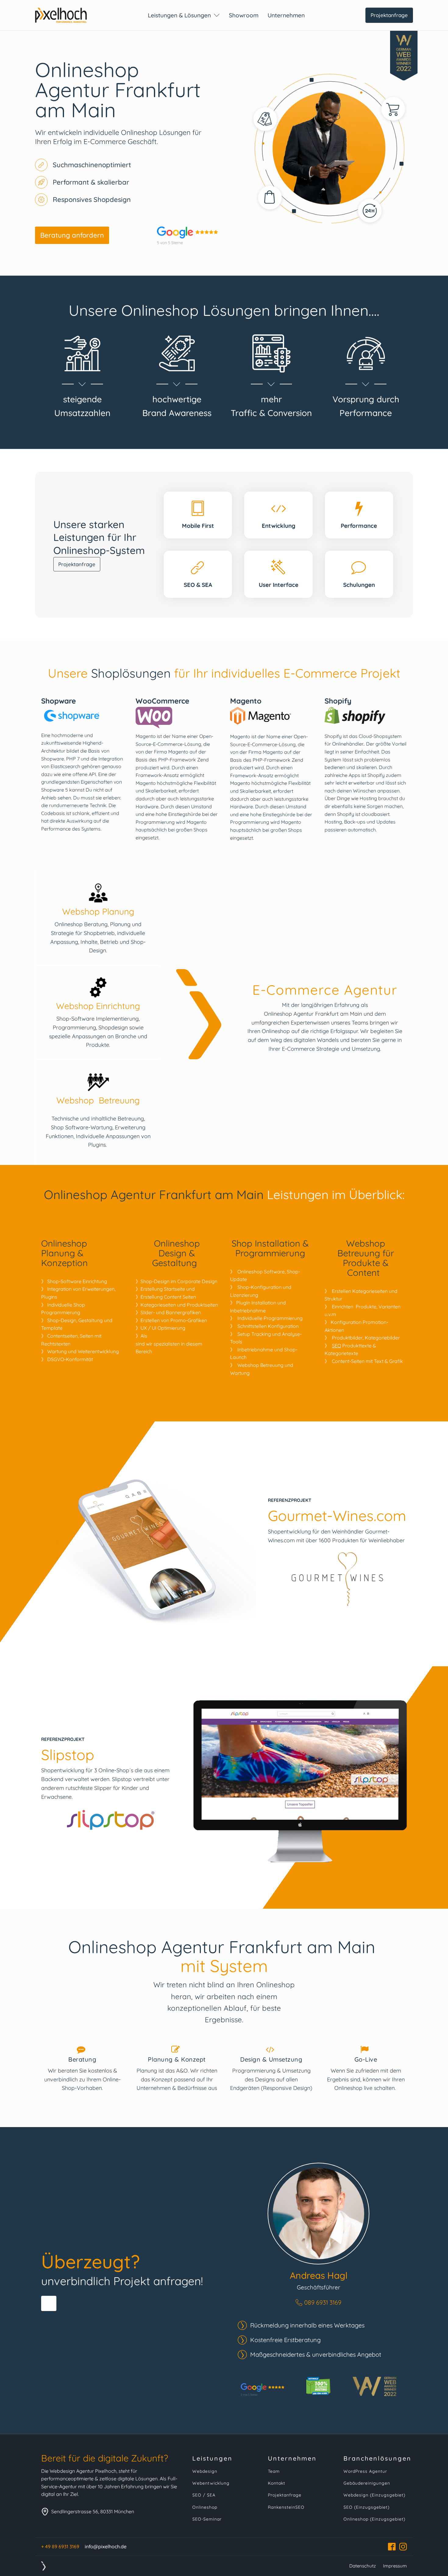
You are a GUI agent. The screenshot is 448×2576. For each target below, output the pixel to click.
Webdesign (205, 2471)
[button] (318, 2303)
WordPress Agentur (365, 2471)
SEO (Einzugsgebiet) (366, 2507)
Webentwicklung (211, 2483)
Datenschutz (363, 2566)
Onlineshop (205, 2507)
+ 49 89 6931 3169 (60, 2546)
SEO (336, 1346)
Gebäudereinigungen (367, 2483)
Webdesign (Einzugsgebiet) (374, 2495)
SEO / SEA (204, 2495)
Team (274, 2471)
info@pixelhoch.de (106, 2546)
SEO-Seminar (207, 2519)
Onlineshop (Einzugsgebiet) (374, 2519)
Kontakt (277, 2483)
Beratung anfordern (72, 235)
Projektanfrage (389, 15)
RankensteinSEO (286, 2507)
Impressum (395, 2566)
